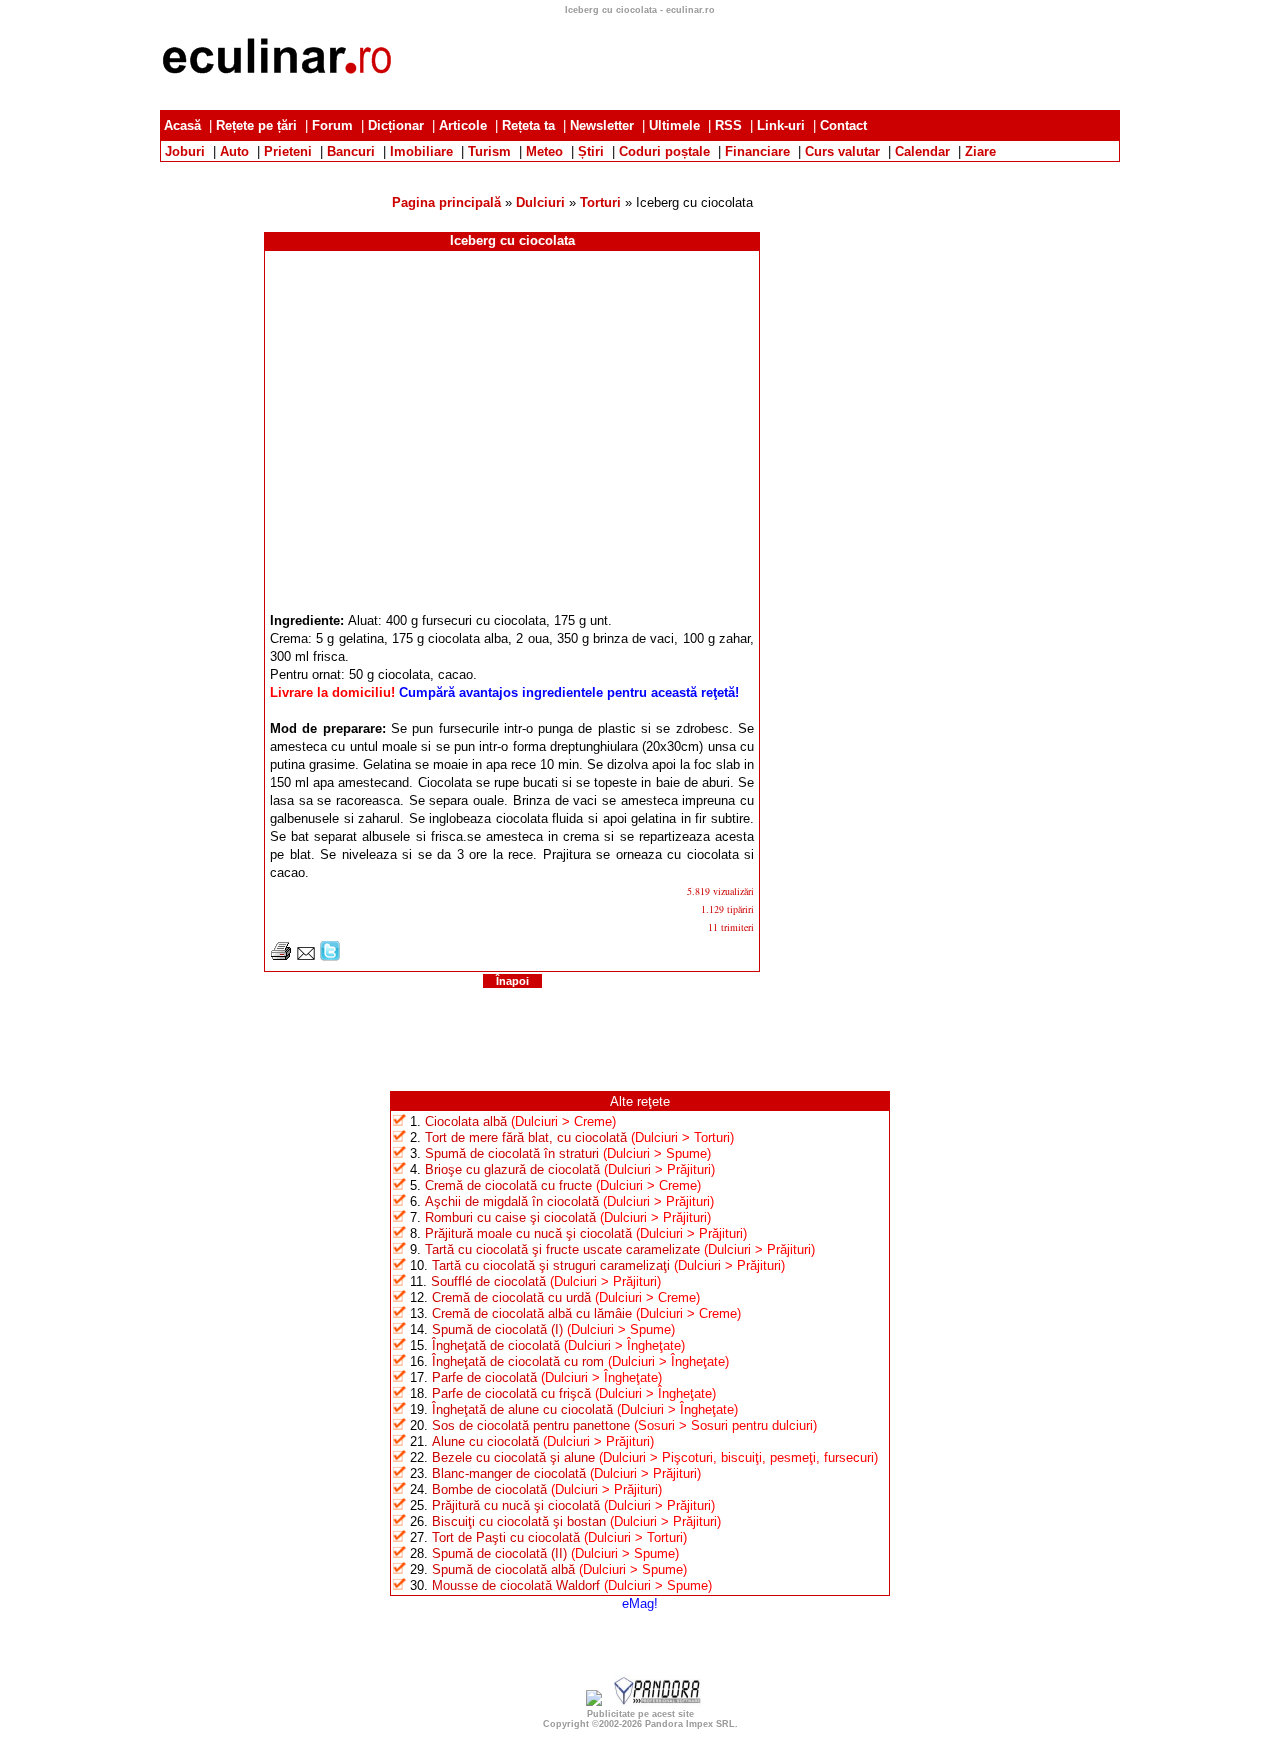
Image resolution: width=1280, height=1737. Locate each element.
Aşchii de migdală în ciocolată (512, 1201)
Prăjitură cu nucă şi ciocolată (516, 1505)
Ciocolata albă (466, 1121)
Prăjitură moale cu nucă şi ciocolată (528, 1233)
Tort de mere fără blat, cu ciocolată (526, 1137)
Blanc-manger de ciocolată (509, 1473)
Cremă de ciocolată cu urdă (511, 1297)
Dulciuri (540, 202)
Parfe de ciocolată (484, 1377)
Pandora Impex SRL (690, 1724)
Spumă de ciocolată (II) (499, 1553)
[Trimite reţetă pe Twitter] (330, 956)
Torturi (600, 202)
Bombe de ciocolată (489, 1489)
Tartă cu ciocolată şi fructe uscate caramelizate (562, 1249)
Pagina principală (446, 202)
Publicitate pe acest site (640, 1714)
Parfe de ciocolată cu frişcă (511, 1393)
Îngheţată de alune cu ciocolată (522, 1409)
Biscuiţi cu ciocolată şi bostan (519, 1521)
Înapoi (512, 981)
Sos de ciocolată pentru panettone (531, 1425)
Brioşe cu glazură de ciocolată (512, 1169)
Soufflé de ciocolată (488, 1281)
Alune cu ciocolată (485, 1441)
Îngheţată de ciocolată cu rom (518, 1361)
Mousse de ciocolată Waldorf (516, 1585)
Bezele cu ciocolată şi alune (513, 1457)
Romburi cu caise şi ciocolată (510, 1217)
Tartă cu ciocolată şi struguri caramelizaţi (551, 1265)
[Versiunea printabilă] (281, 956)
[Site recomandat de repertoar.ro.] (594, 1701)
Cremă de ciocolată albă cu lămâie (532, 1313)
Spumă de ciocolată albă (503, 1569)
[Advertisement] (640, 169)
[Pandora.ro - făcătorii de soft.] (658, 1701)
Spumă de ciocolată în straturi (512, 1153)
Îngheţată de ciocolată (496, 1345)
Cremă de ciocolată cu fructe (508, 1185)
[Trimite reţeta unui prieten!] (306, 956)
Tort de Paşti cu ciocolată (506, 1537)
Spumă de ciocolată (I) (497, 1329)
